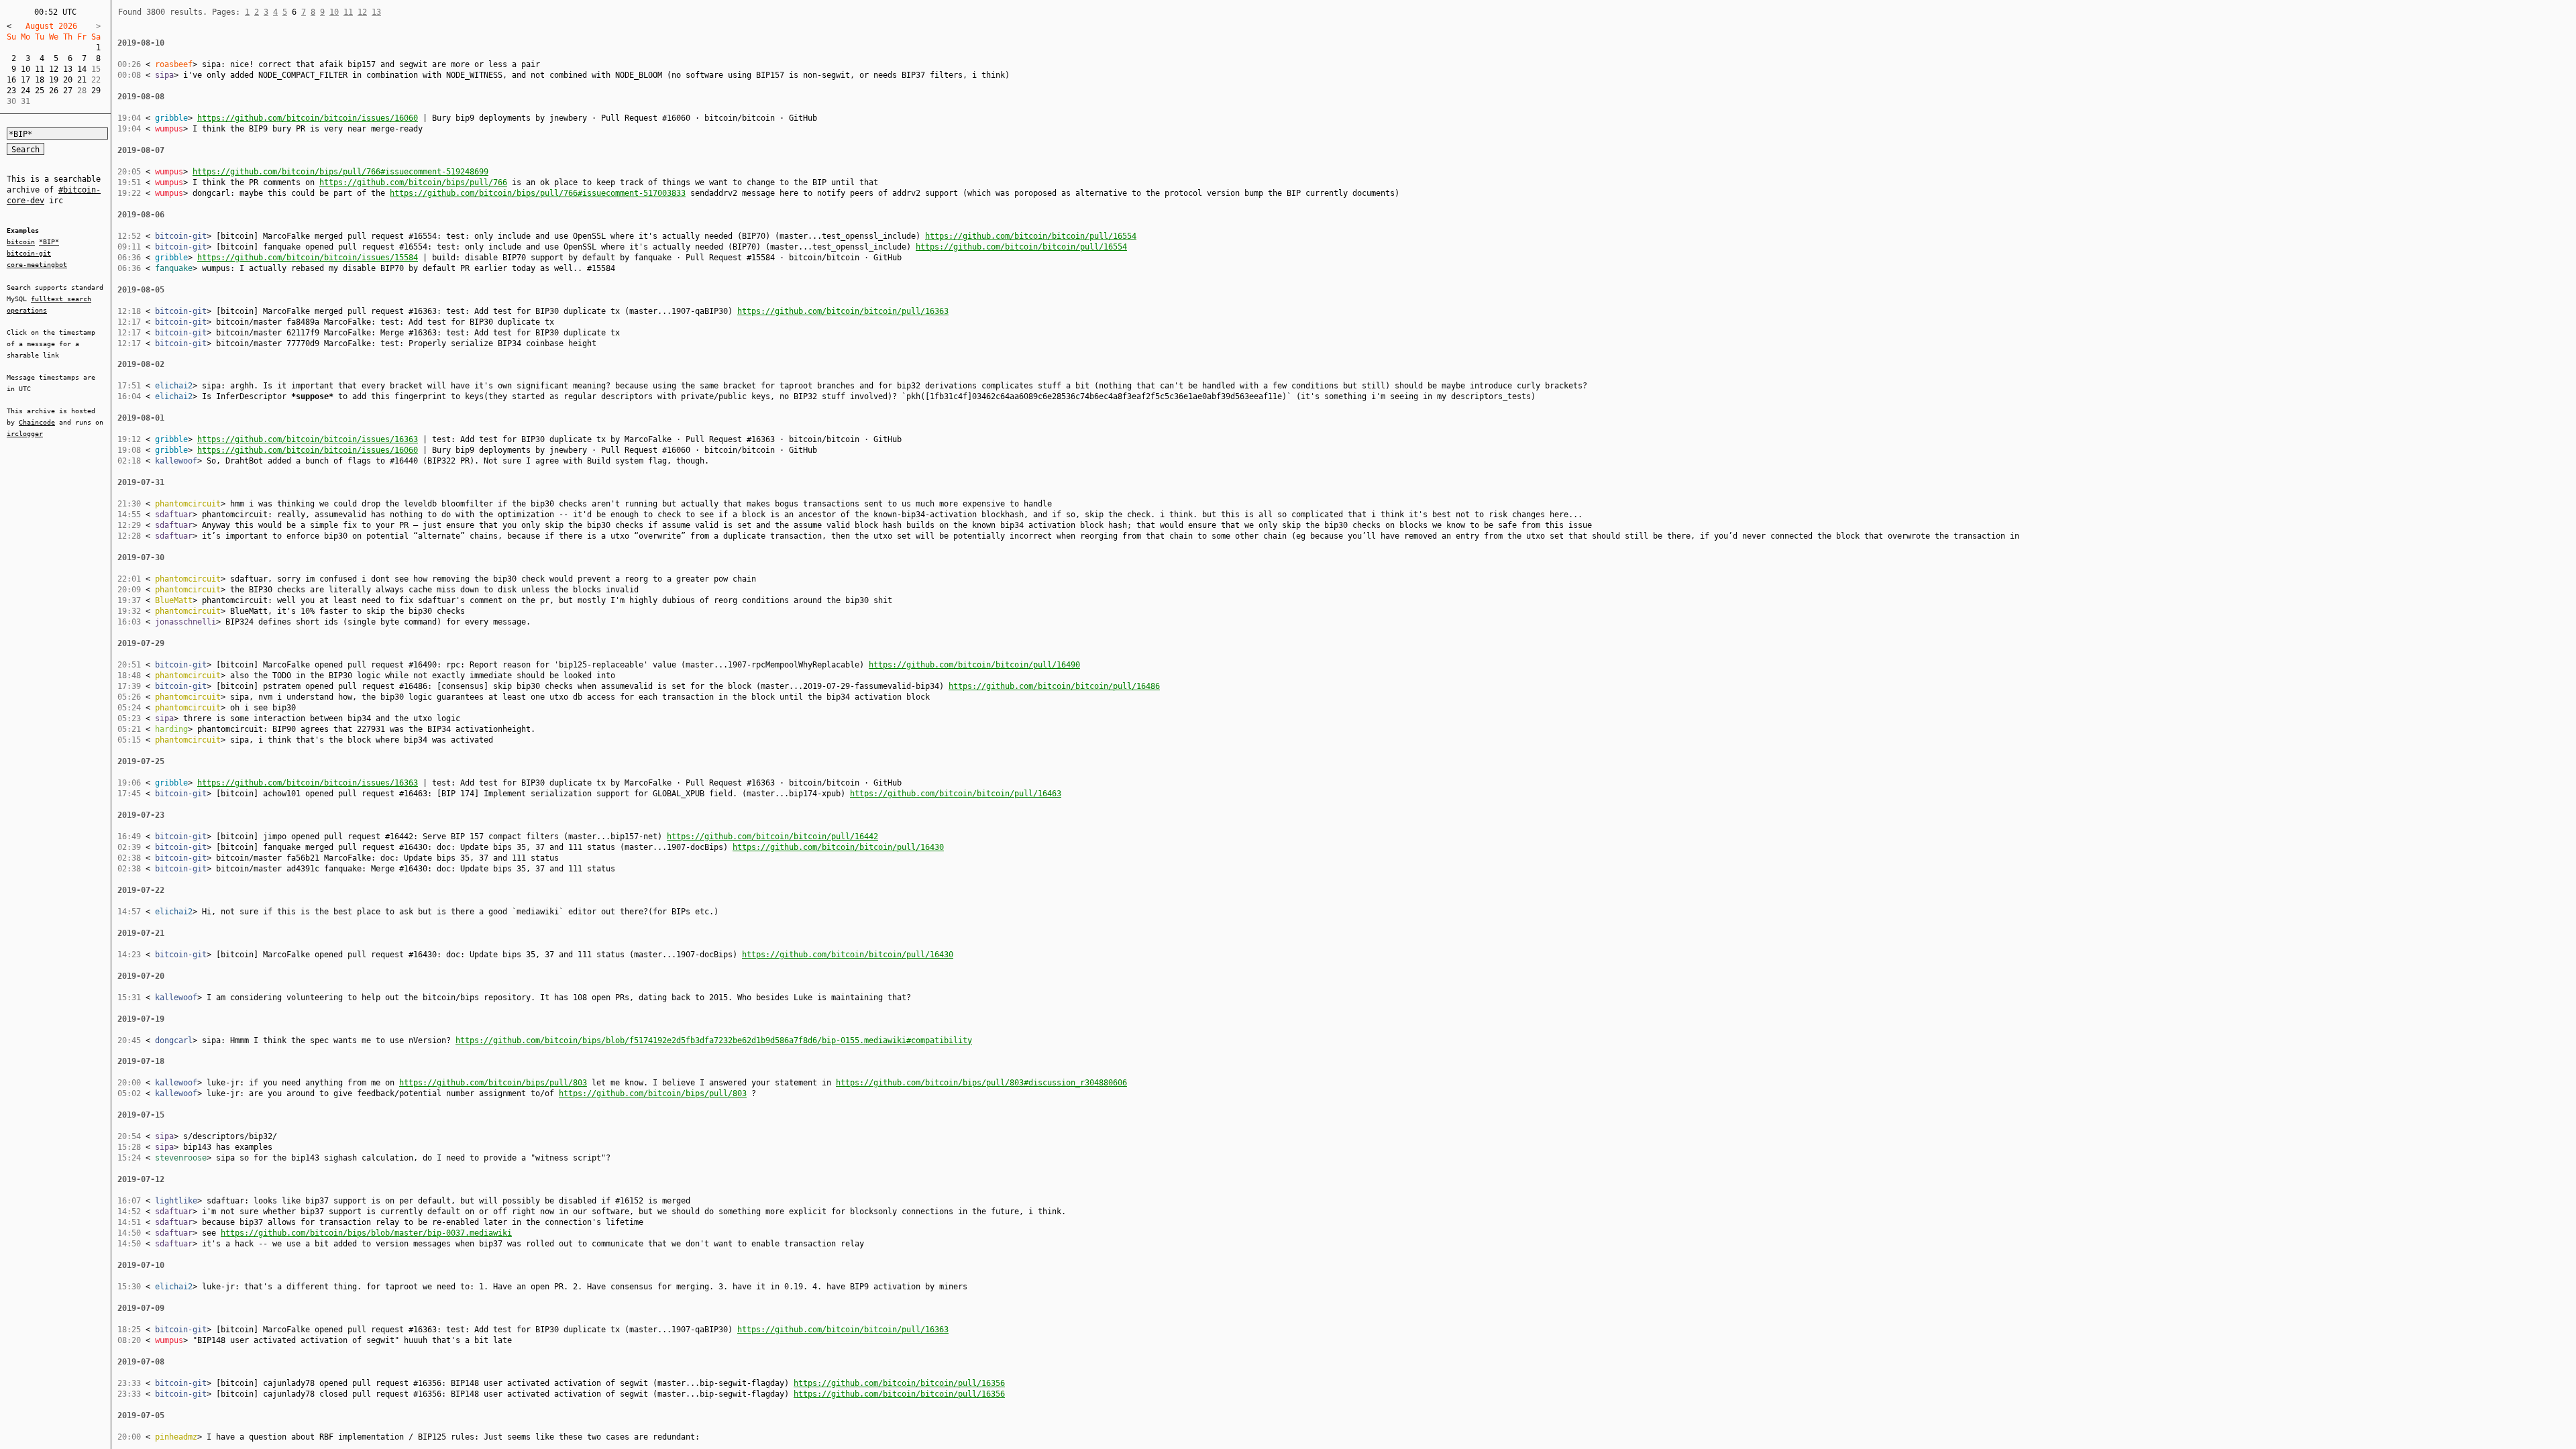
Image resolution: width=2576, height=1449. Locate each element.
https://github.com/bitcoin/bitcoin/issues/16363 (308, 439)
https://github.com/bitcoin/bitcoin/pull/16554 (1031, 236)
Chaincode (37, 422)
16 (11, 80)
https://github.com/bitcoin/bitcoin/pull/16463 (956, 794)
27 (68, 91)
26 (54, 91)
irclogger (25, 434)
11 (40, 69)
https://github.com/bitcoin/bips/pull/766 (413, 182)
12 (54, 69)
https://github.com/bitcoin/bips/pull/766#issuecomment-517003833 (538, 193)
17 (25, 80)
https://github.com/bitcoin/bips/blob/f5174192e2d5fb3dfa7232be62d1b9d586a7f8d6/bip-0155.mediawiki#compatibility (714, 1040)
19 (54, 80)
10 (25, 69)
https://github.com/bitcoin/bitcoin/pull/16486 (1054, 686)
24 (25, 91)
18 (40, 80)
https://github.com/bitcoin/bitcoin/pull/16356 (899, 1383)
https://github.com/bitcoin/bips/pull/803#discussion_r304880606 (981, 1083)
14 (82, 69)
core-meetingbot (37, 265)
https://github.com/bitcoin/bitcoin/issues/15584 (308, 258)
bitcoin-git (29, 253)
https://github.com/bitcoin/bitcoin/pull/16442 (772, 837)
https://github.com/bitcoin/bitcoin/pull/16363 (843, 311)
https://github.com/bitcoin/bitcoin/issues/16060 (308, 118)
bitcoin (21, 242)
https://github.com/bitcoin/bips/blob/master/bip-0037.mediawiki (366, 1233)
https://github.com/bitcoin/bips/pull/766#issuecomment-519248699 (340, 172)
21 (82, 80)
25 (40, 91)
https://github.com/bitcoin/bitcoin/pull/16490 (974, 665)
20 (68, 80)
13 (68, 69)
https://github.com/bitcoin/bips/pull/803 (493, 1083)
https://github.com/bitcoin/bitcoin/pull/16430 (838, 847)
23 (11, 91)
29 (96, 91)
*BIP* (49, 242)
